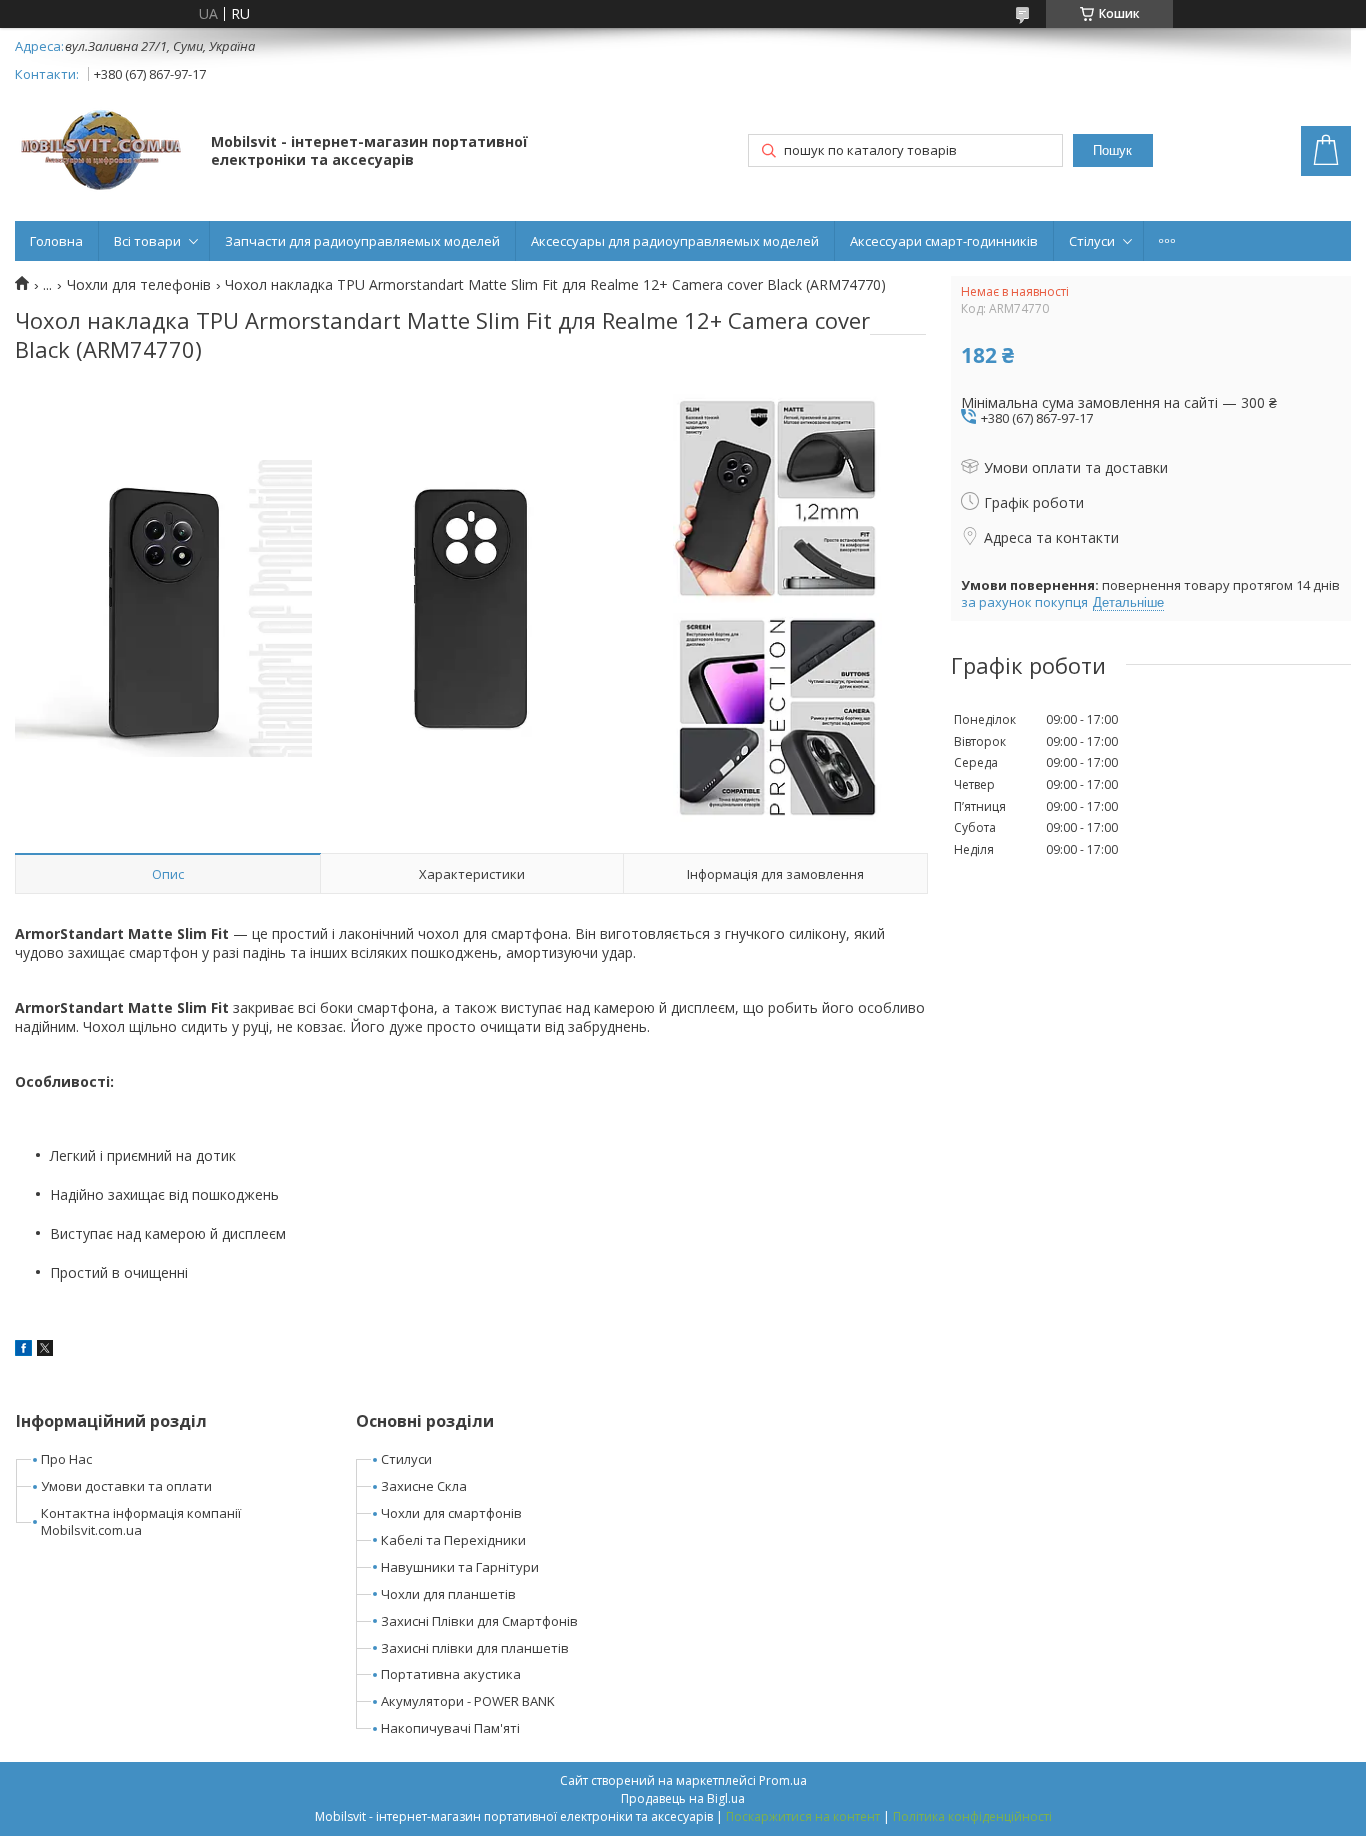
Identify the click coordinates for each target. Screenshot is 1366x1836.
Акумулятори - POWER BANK (468, 1701)
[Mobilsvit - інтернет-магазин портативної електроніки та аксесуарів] (103, 152)
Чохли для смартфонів (451, 1513)
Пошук (1112, 150)
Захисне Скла (424, 1486)
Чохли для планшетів (448, 1594)
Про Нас (66, 1459)
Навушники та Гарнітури (460, 1567)
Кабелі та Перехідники (453, 1540)
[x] (45, 1350)
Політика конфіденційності (972, 1816)
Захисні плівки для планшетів (475, 1648)
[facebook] (23, 1350)
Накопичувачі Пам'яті (450, 1728)
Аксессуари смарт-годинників (944, 241)
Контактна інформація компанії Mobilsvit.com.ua (141, 1521)
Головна (56, 241)
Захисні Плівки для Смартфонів (479, 1621)
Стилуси (406, 1459)
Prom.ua (783, 1780)
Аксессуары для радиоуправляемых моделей (675, 241)
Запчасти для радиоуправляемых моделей (362, 241)
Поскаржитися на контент (803, 1816)
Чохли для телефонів (139, 285)
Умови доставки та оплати (126, 1486)
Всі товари (147, 241)
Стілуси (1092, 241)
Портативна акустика (451, 1674)
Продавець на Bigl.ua (683, 1798)
